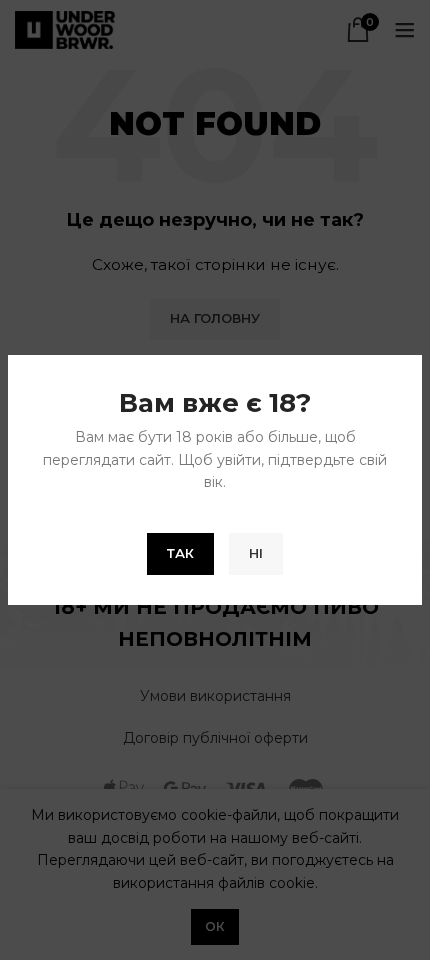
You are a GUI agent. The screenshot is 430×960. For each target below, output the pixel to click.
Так (180, 553)
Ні (256, 553)
